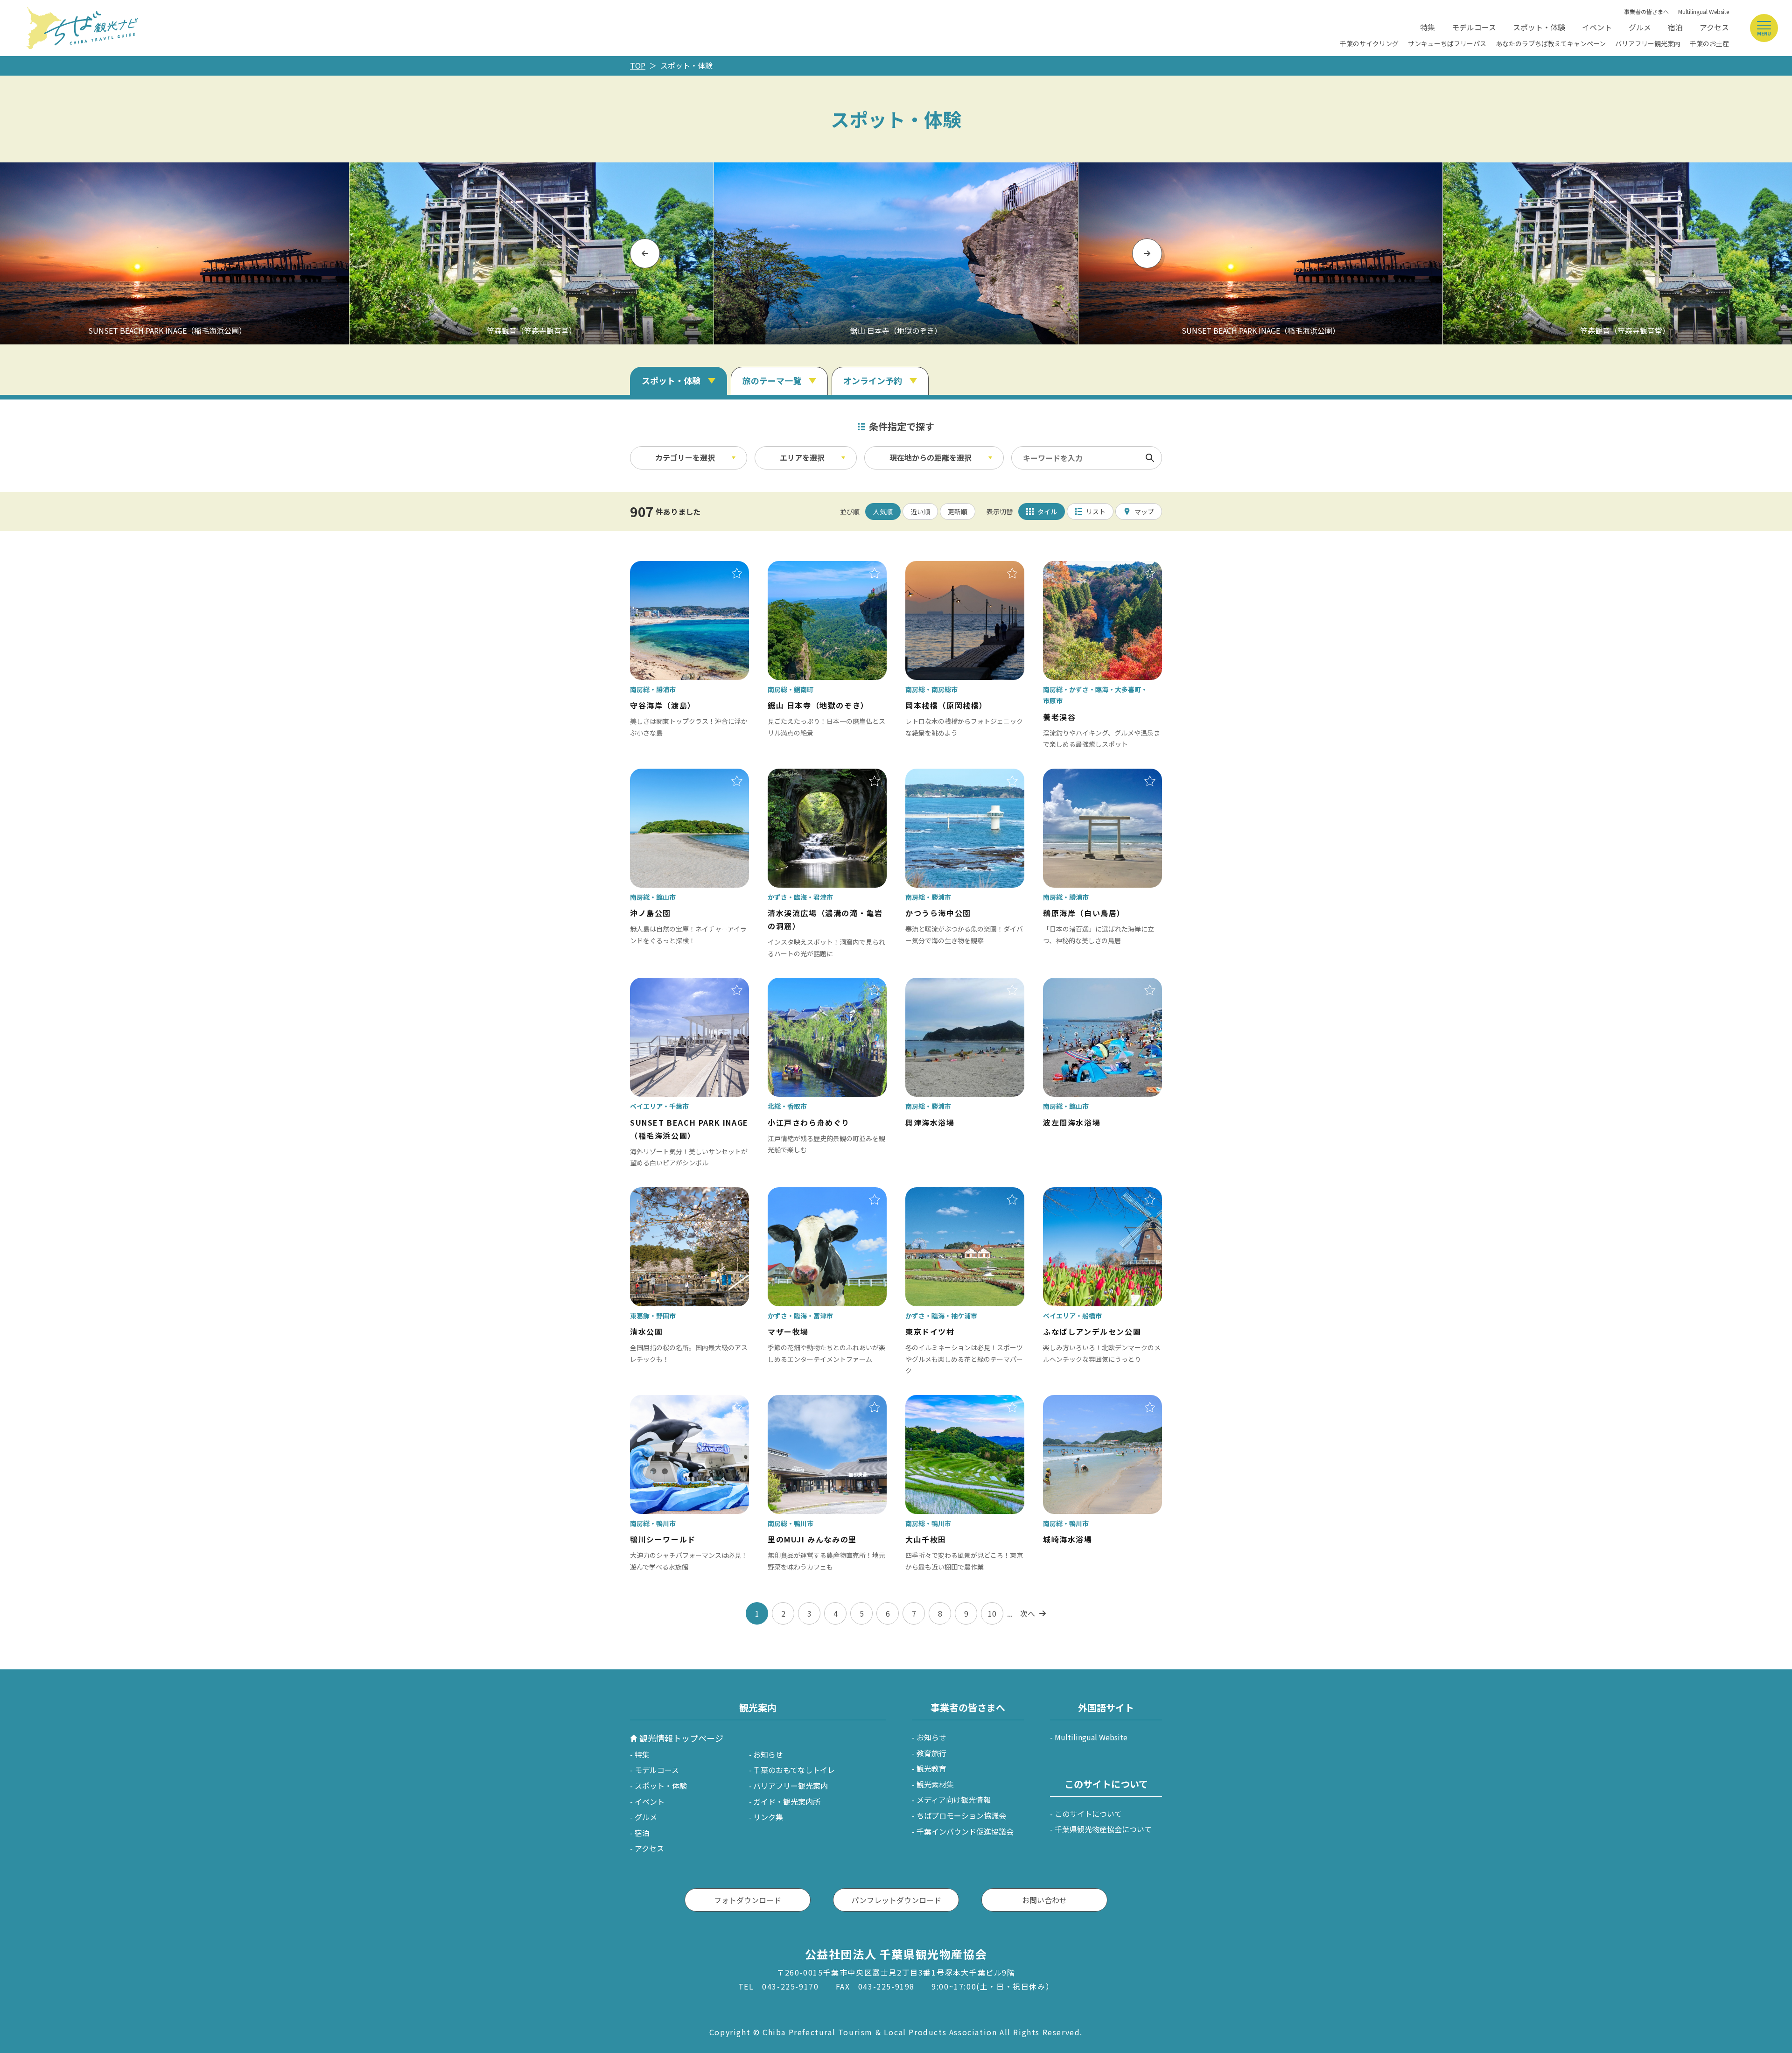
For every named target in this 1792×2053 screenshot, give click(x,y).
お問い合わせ (1044, 1900)
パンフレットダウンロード (896, 1900)
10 (992, 1613)
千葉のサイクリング (1369, 43)
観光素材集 (935, 1784)
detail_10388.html (1075, 775)
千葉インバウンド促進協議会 (965, 1831)
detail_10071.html (1075, 1194)
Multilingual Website (1704, 11)
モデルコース (1474, 27)
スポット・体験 (1539, 27)
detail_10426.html (662, 775)
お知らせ (768, 1754)
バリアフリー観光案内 (1648, 43)
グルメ (1640, 27)
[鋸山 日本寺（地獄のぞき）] (896, 253)
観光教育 (931, 1768)
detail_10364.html (800, 568)
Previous (645, 253)
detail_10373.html (662, 1401)
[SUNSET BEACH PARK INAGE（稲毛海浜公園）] (1260, 253)
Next (1147, 253)
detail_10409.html (938, 568)
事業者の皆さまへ (1646, 11)
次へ (1028, 1613)
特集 (1428, 27)
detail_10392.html (938, 775)
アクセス (1714, 27)
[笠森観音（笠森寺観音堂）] (532, 253)
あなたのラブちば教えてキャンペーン (1551, 43)
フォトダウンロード (748, 1900)
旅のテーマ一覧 (772, 380)
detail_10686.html (1075, 984)
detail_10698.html (938, 984)
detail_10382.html (800, 1401)
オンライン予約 (873, 380)
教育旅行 (931, 1753)
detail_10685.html (1075, 1401)
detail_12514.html (800, 984)
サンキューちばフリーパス (1447, 43)
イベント (1597, 27)
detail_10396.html (662, 568)
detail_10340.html (800, 775)
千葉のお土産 (1709, 43)
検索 (1150, 458)
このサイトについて (1088, 1814)
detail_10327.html (800, 1194)
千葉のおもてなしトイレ (794, 1770)
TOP (638, 65)
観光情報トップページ (681, 1738)
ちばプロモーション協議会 (961, 1815)
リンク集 (768, 1817)
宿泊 (1675, 27)
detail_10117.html (662, 984)
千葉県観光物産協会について (1103, 1829)
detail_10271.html (1075, 568)
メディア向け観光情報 (954, 1800)
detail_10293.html (938, 1194)
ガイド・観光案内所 (787, 1801)
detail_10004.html (662, 1194)
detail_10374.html (938, 1401)
